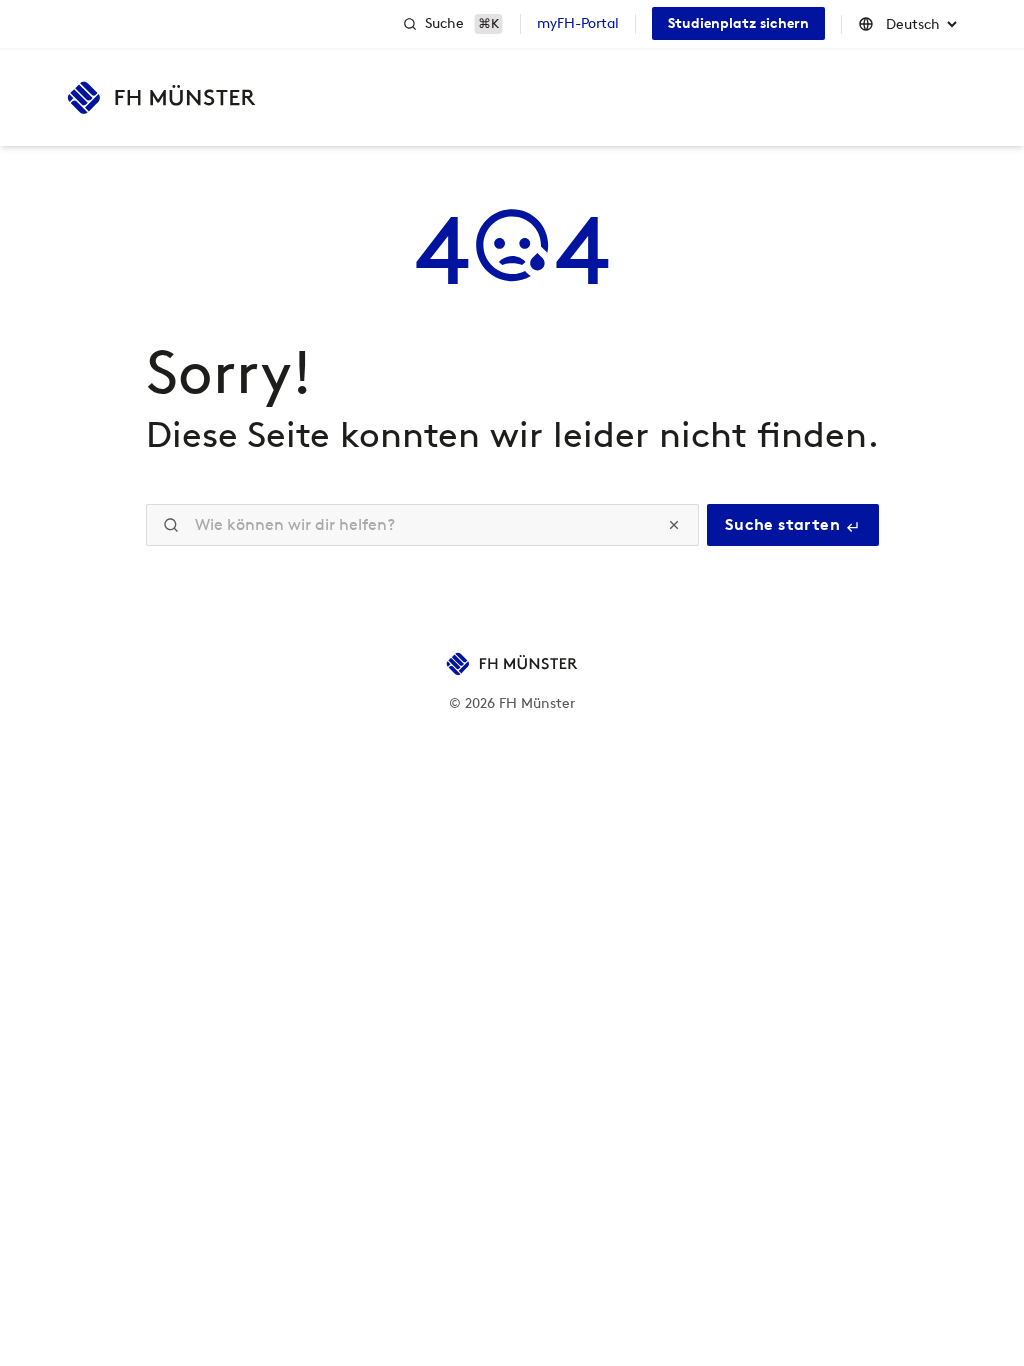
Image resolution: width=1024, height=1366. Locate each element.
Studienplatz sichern (738, 23)
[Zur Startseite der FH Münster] (161, 98)
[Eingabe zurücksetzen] (674, 525)
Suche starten (785, 524)
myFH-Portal (578, 23)
